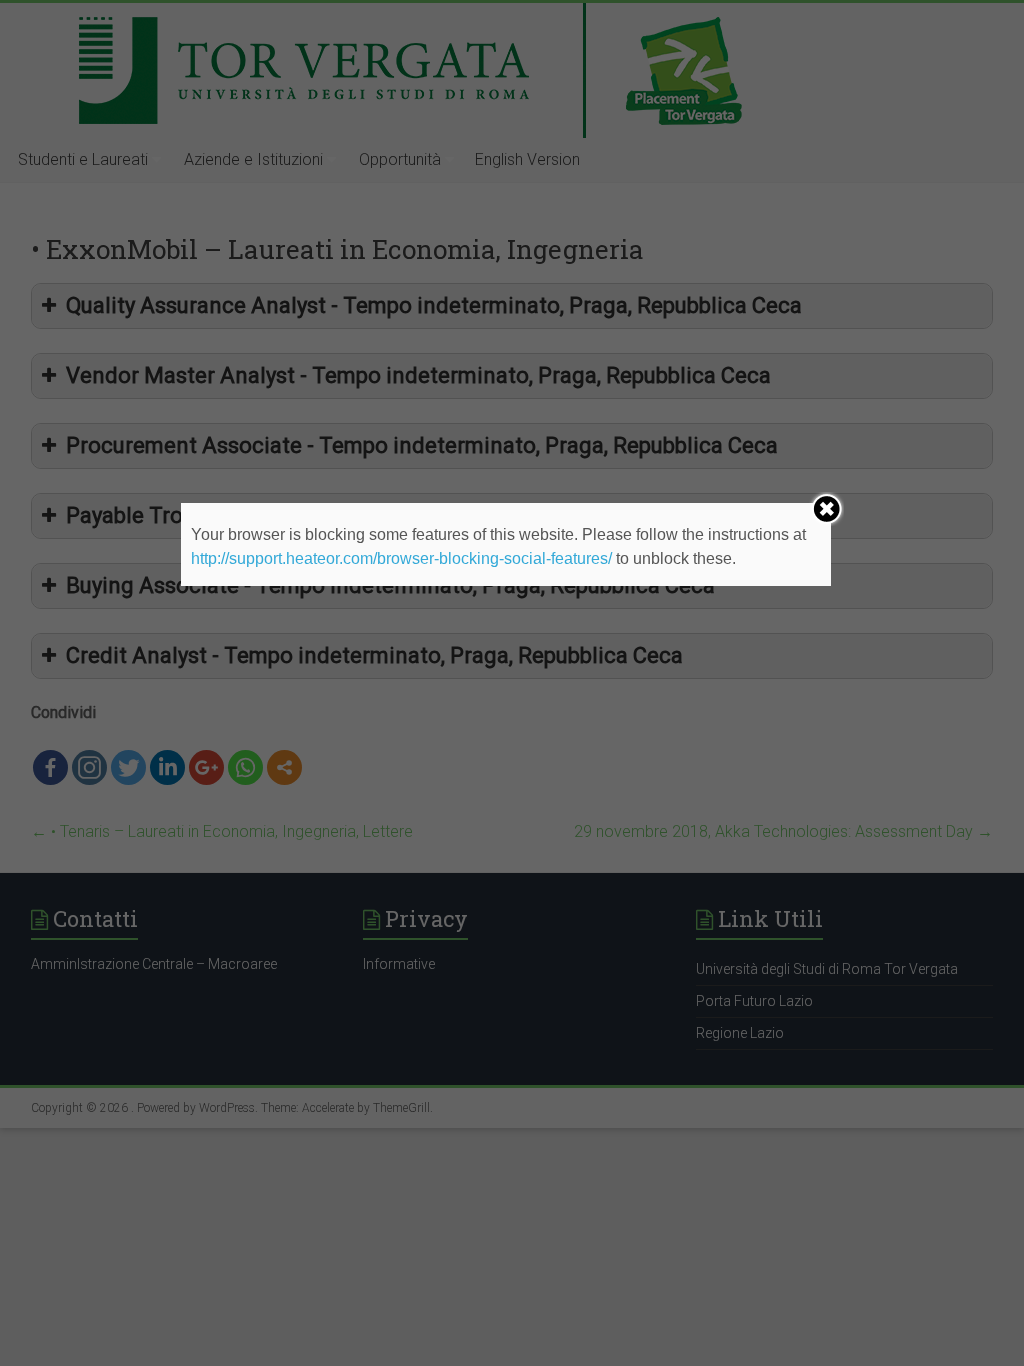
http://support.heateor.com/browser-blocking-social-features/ (401, 558)
